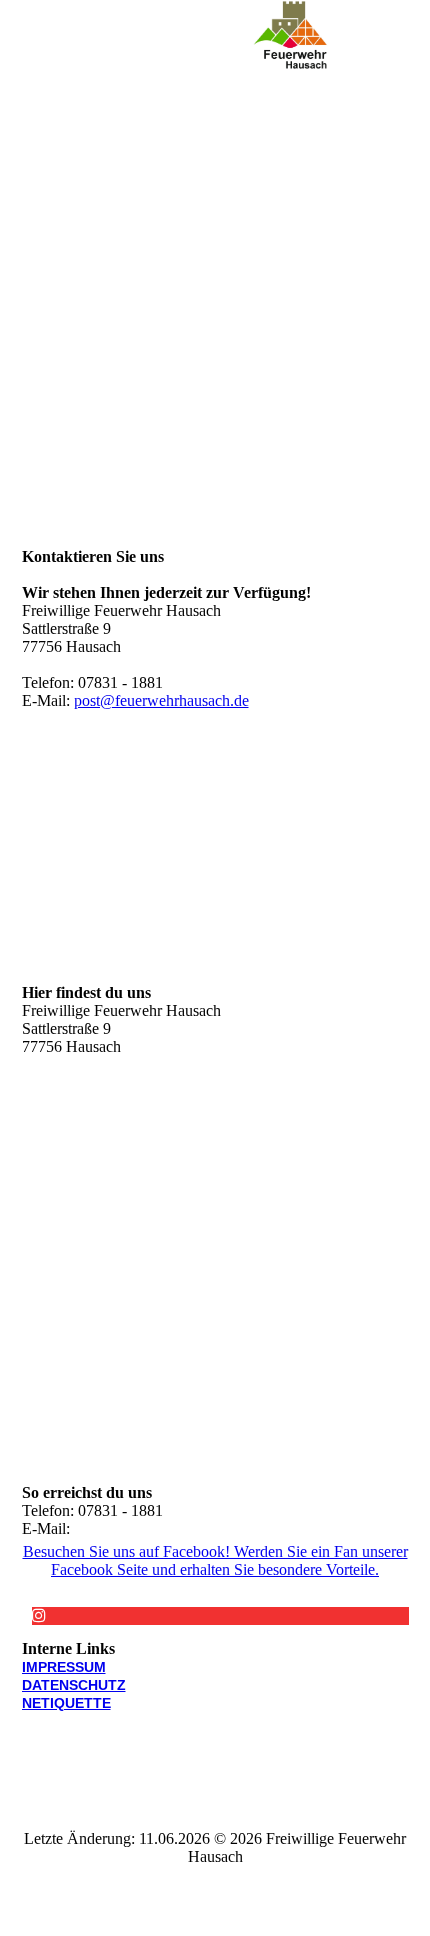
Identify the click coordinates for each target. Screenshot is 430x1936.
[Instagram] (39, 1615)
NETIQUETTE (66, 1703)
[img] (290, 35)
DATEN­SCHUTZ (74, 1685)
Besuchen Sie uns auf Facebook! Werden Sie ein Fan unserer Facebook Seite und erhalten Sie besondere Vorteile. (215, 1560)
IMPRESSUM (64, 1667)
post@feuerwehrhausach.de (161, 700)
